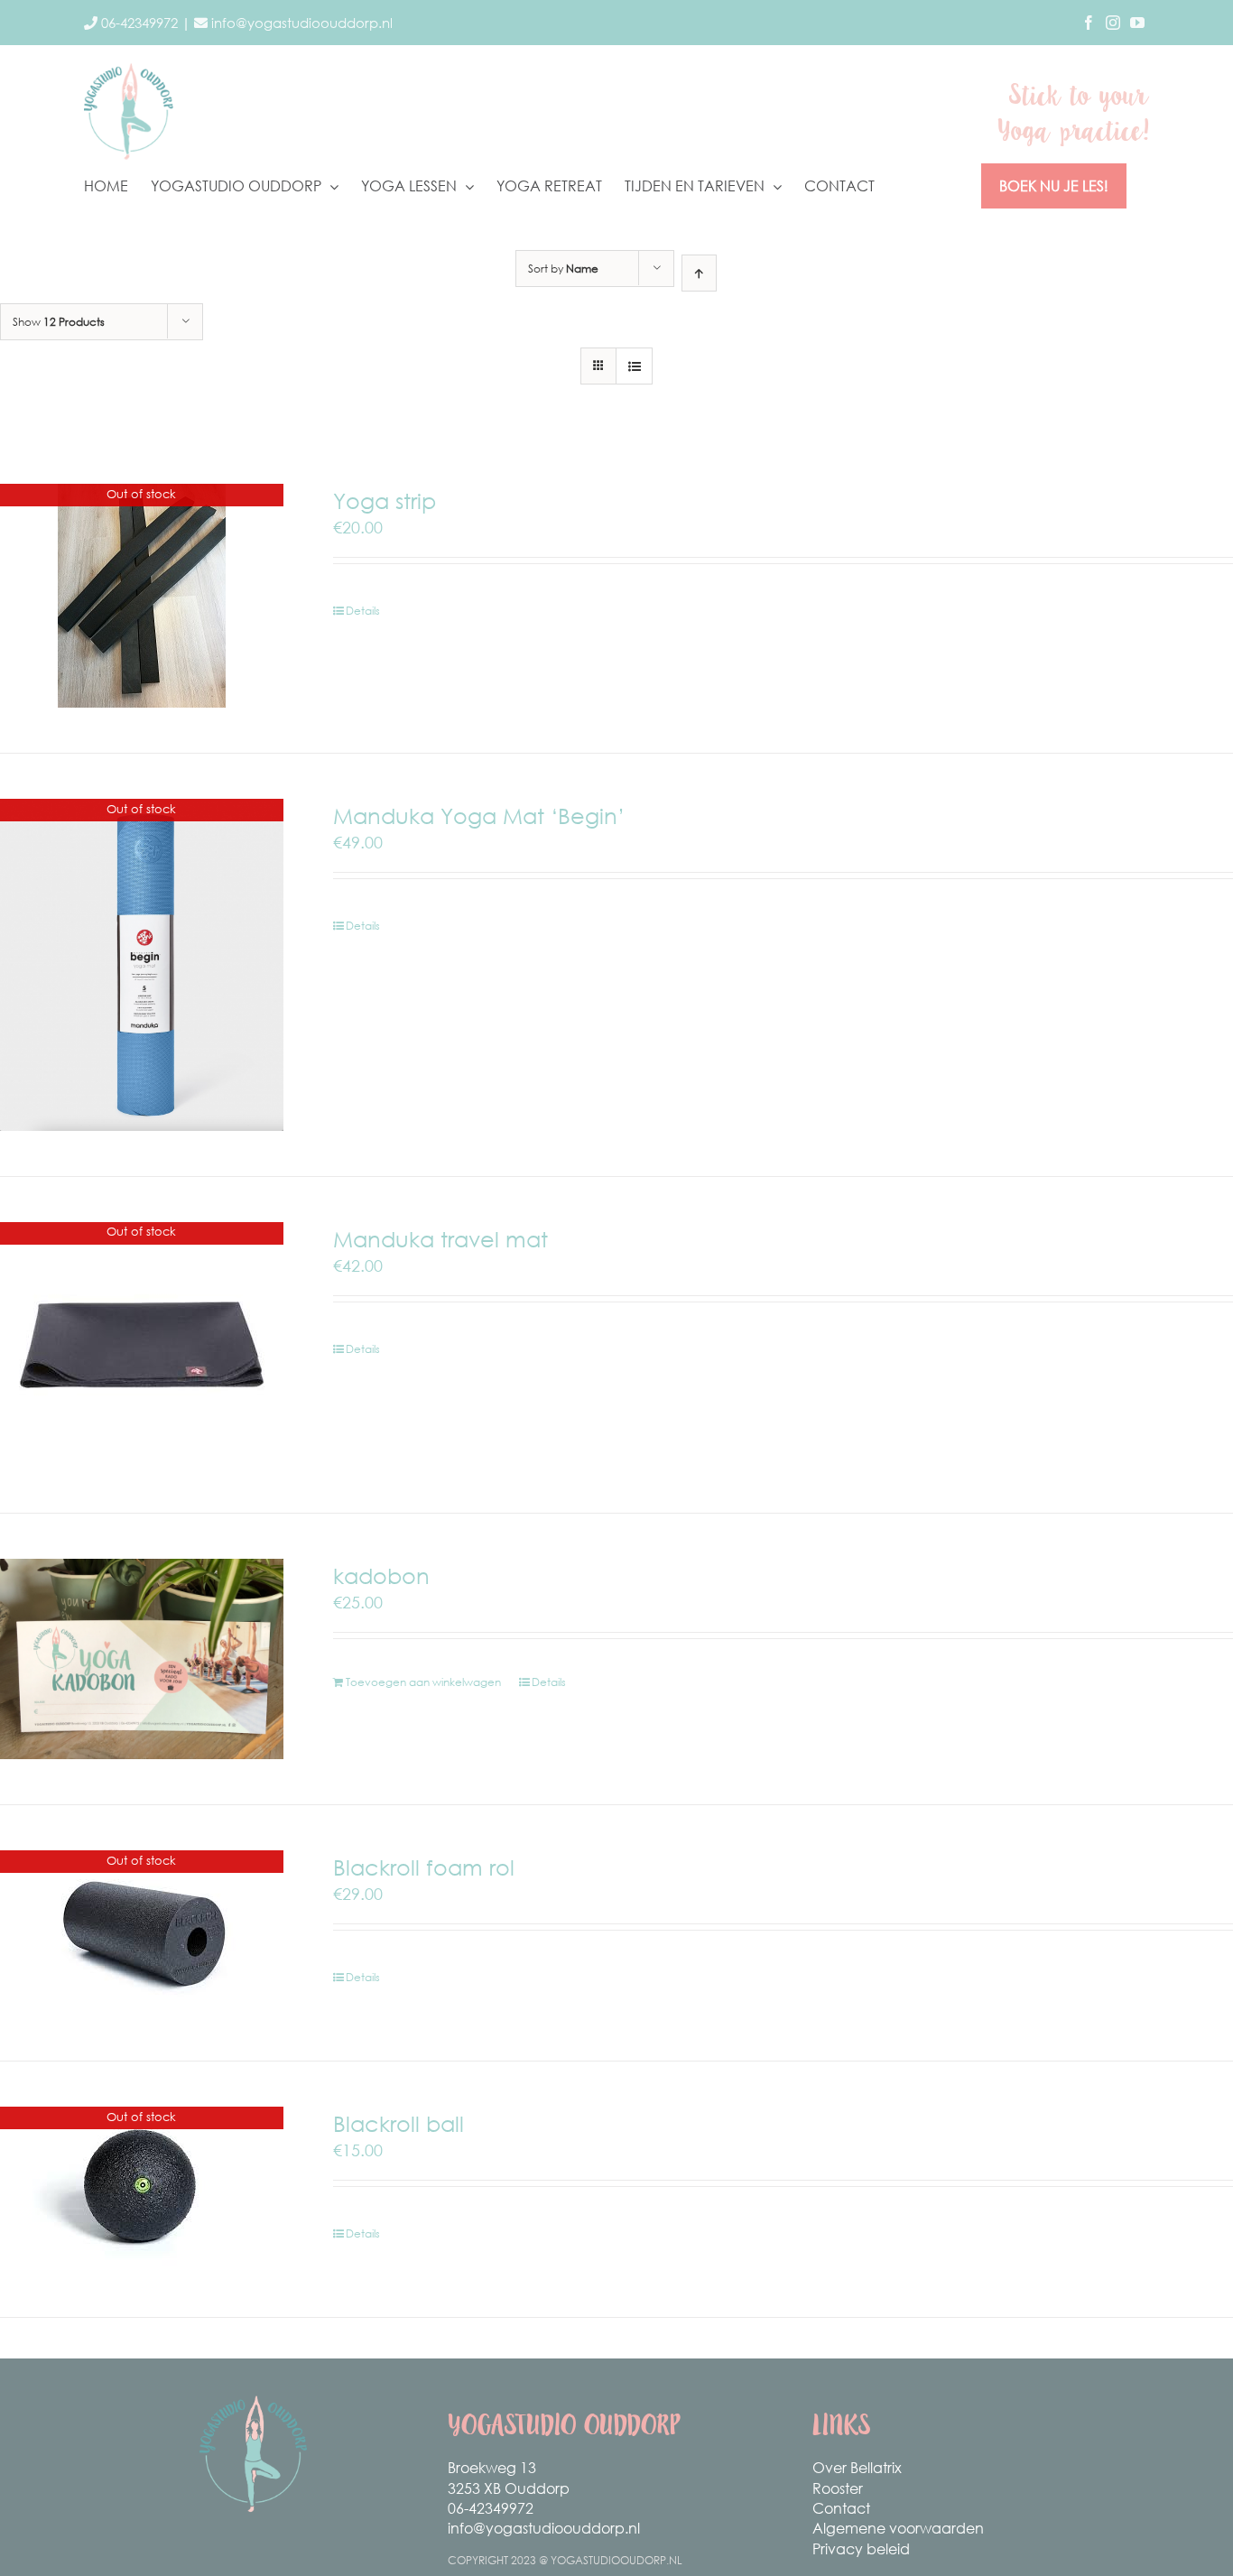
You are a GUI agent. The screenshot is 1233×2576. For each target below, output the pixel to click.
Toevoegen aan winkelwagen (423, 1682)
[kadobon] (142, 1659)
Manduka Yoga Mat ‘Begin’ (479, 815)
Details (363, 611)
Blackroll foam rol (424, 1867)
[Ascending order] (699, 273)
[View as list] (634, 366)
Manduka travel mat (440, 1238)
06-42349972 (491, 2508)
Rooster (838, 2488)
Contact (841, 2508)
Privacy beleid (861, 2548)
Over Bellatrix (857, 2467)
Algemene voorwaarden (898, 2528)
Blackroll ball (399, 2123)
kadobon (381, 1575)
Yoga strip (385, 500)
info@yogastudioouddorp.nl (544, 2528)
